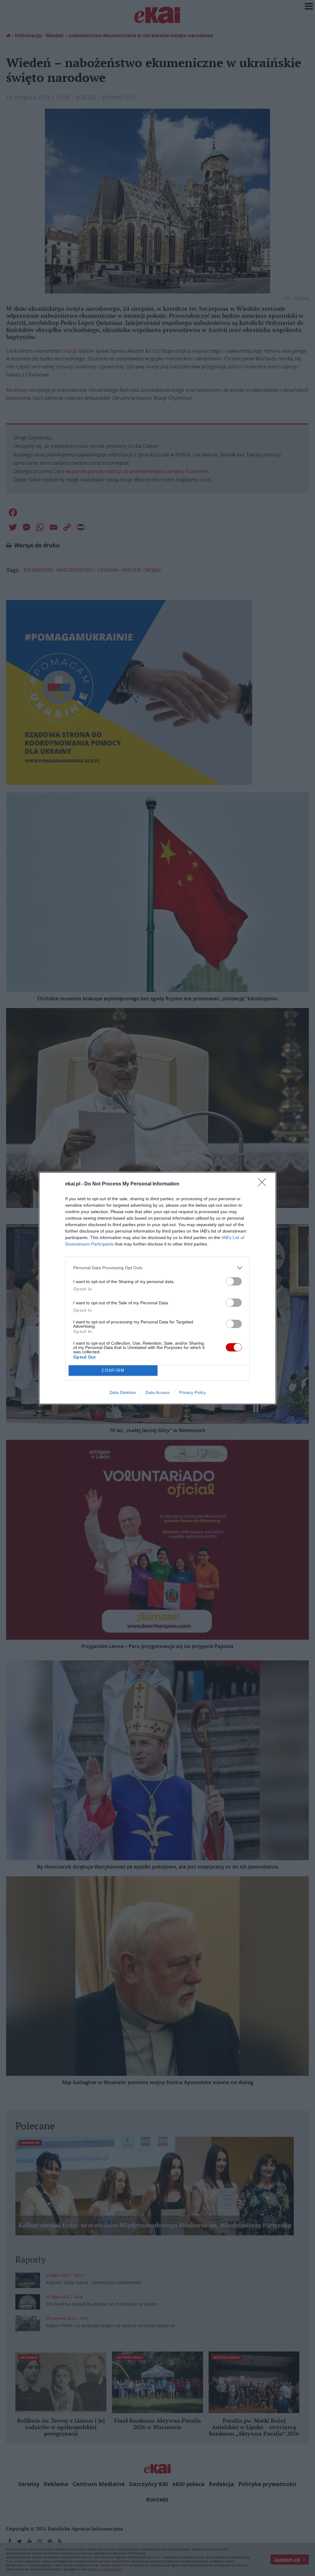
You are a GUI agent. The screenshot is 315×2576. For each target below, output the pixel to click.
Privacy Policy (192, 1392)
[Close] (264, 1184)
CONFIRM (113, 1370)
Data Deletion (123, 1392)
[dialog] (157, 1288)
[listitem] (157, 1268)
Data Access (157, 1392)
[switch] (234, 1281)
